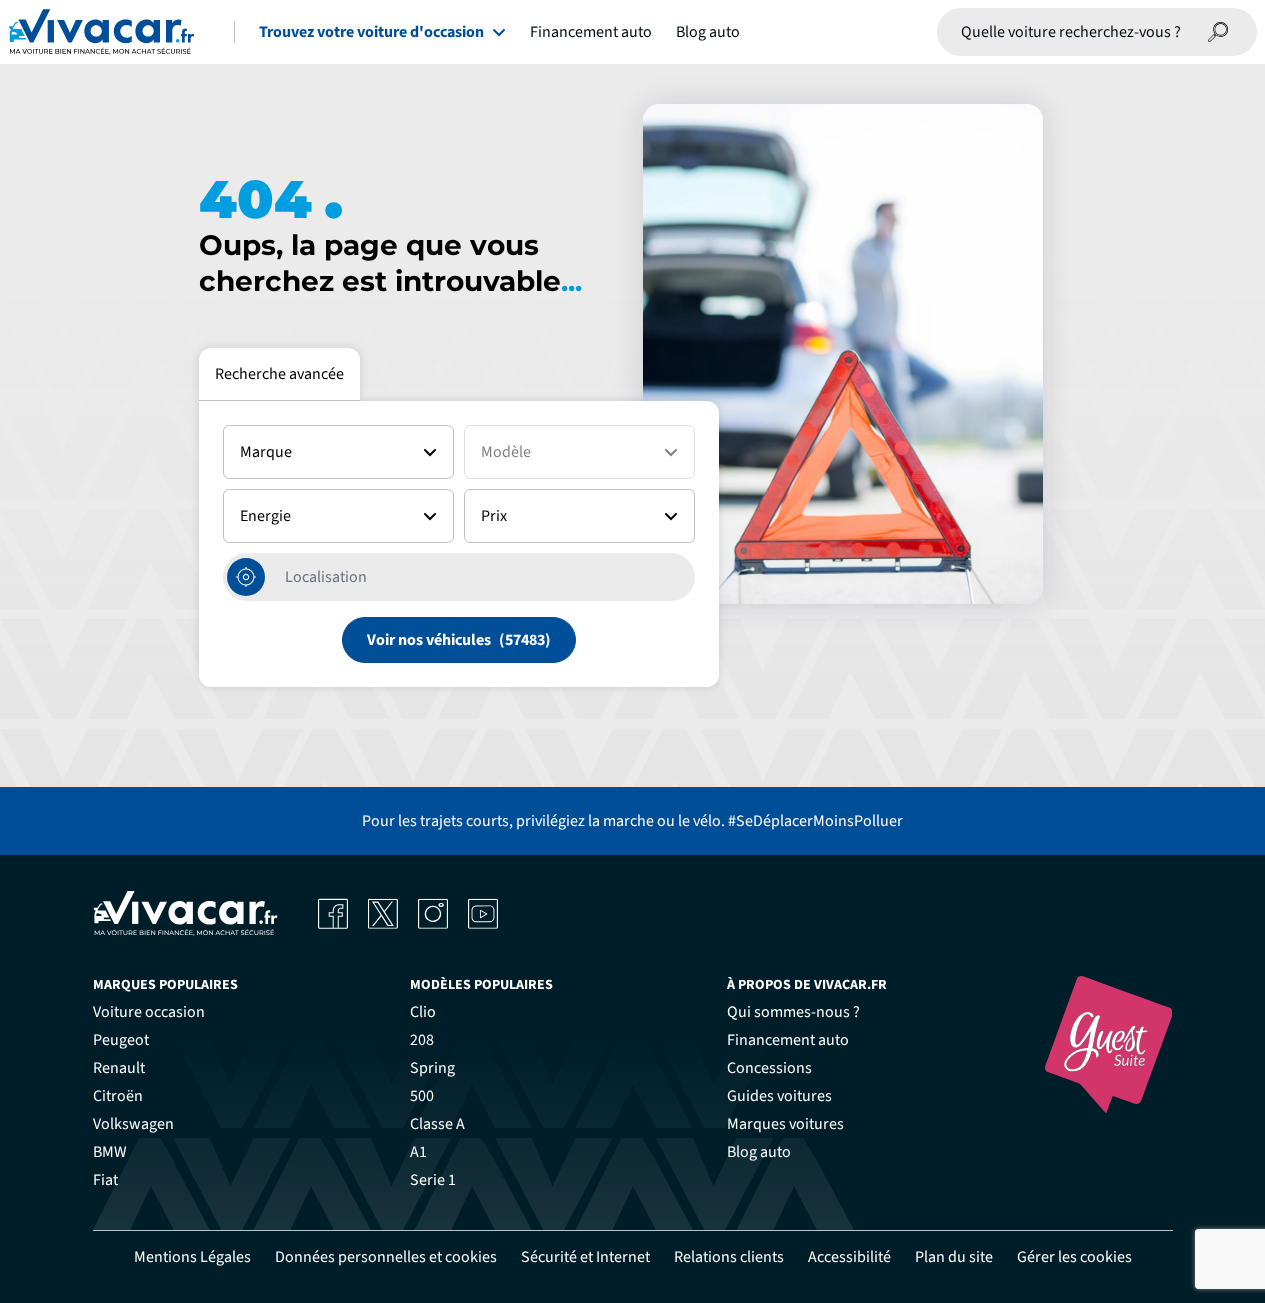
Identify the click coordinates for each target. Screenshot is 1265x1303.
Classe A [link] (437, 1124)
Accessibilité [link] (849, 1257)
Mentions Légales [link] (192, 1257)
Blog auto (708, 32)
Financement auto (591, 32)
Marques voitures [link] (785, 1124)
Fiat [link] (105, 1180)
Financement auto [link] (788, 1040)
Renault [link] (119, 1068)
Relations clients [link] (729, 1257)
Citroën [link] (118, 1096)
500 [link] (422, 1096)
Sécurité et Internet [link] (585, 1257)
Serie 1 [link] (433, 1180)
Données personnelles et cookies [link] (386, 1257)
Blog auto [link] (759, 1152)
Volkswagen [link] (133, 1124)
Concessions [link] (769, 1068)
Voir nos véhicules (429, 640)
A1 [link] (418, 1152)
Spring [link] (432, 1068)
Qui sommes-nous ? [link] (793, 1012)
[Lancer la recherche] (1219, 32)
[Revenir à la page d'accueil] (101, 32)
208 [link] (422, 1040)
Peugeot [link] (121, 1040)
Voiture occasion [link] (149, 1012)
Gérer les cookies (1074, 1257)
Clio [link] (423, 1012)
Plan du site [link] (954, 1257)
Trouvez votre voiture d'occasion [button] (371, 32)
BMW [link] (110, 1152)
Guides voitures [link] (779, 1096)
